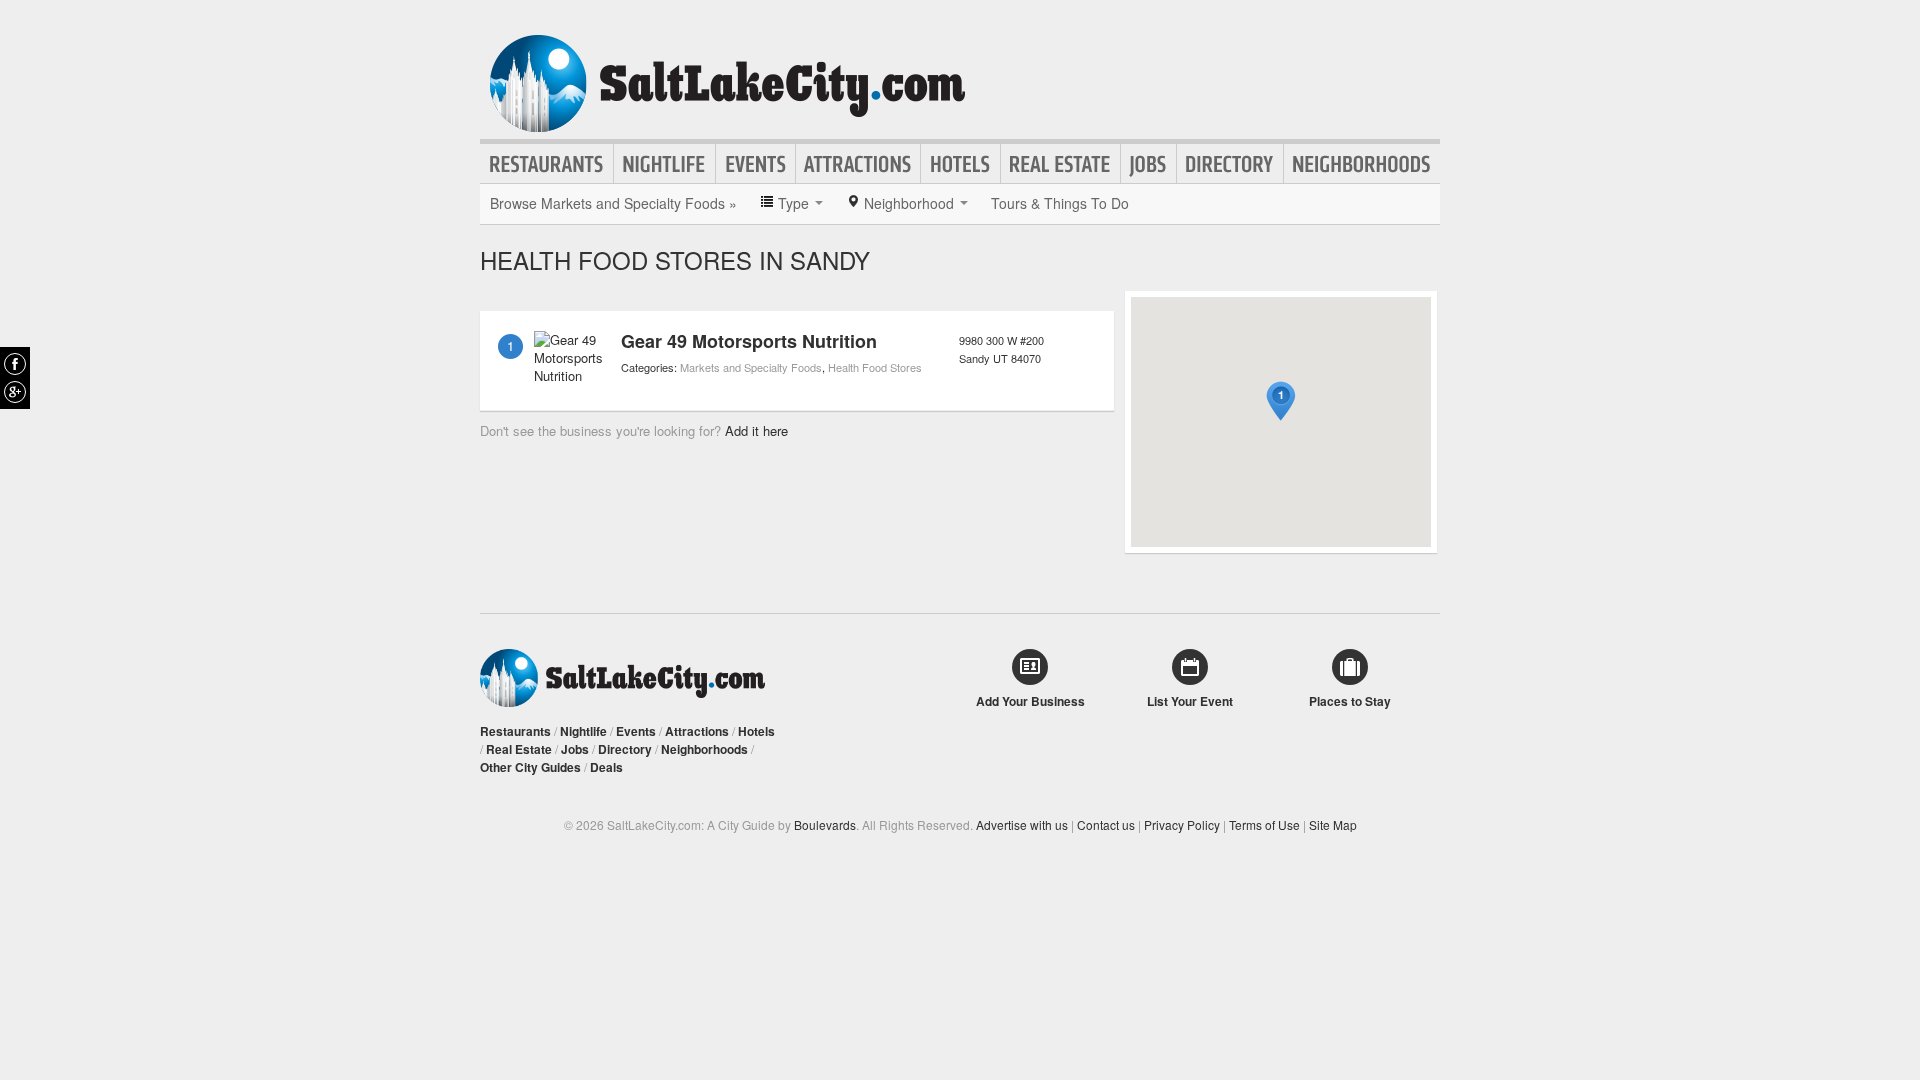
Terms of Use (1264, 824)
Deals (606, 767)
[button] (1281, 401)
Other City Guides (530, 767)
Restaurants (547, 164)
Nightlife (664, 164)
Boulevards (825, 824)
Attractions (858, 164)
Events (755, 164)
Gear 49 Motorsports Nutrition (749, 341)
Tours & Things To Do (1060, 203)
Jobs (1148, 164)
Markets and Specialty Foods (751, 367)
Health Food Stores (875, 367)
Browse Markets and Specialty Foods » (613, 203)
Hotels (960, 164)
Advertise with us (1022, 824)
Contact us (1106, 824)
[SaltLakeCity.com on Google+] (15, 392)
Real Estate (1060, 164)
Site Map (1333, 824)
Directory (1230, 164)
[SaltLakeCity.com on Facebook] (15, 364)
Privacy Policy (1182, 824)
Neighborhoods (1362, 164)
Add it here (756, 430)
